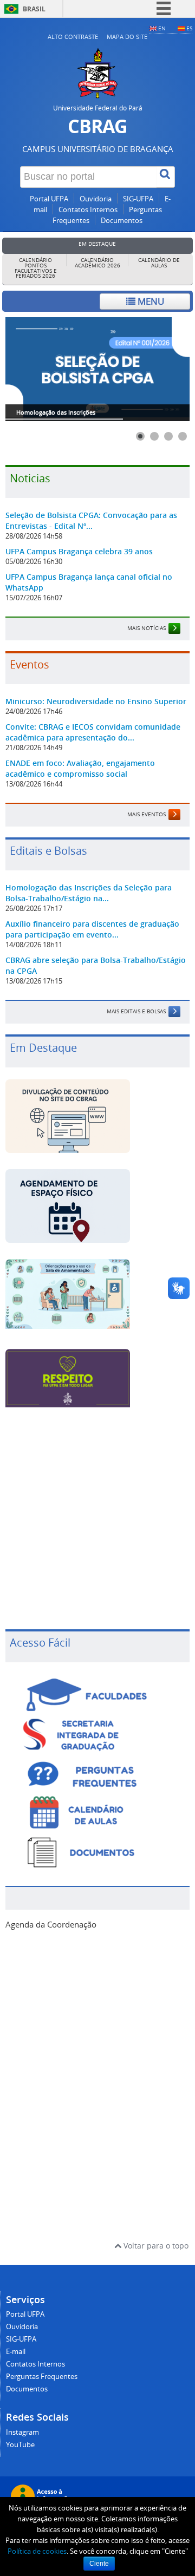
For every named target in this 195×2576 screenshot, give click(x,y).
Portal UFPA (49, 199)
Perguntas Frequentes (42, 2377)
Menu (150, 301)
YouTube (20, 2445)
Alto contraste (73, 37)
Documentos (122, 221)
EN (162, 28)
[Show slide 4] (183, 436)
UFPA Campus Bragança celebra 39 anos (79, 551)
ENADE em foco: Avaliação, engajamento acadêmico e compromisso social (80, 768)
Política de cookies (37, 2551)
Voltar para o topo (155, 2246)
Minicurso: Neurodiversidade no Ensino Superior (96, 701)
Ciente (99, 2564)
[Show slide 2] (154, 436)
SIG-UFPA (138, 199)
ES (189, 28)
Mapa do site (127, 37)
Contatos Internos (88, 210)
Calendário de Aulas (159, 263)
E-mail (16, 2352)
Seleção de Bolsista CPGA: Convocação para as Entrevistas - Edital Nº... (91, 520)
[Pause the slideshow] (157, 369)
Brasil (34, 9)
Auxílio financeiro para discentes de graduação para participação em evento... (92, 929)
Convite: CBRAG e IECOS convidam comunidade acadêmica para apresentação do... (93, 732)
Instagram (22, 2432)
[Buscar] (166, 177)
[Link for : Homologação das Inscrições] (97, 369)
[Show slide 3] (168, 436)
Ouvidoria (96, 199)
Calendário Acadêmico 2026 (97, 263)
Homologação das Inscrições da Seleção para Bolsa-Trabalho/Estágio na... (89, 893)
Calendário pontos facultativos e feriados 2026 (36, 268)
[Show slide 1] (140, 436)
